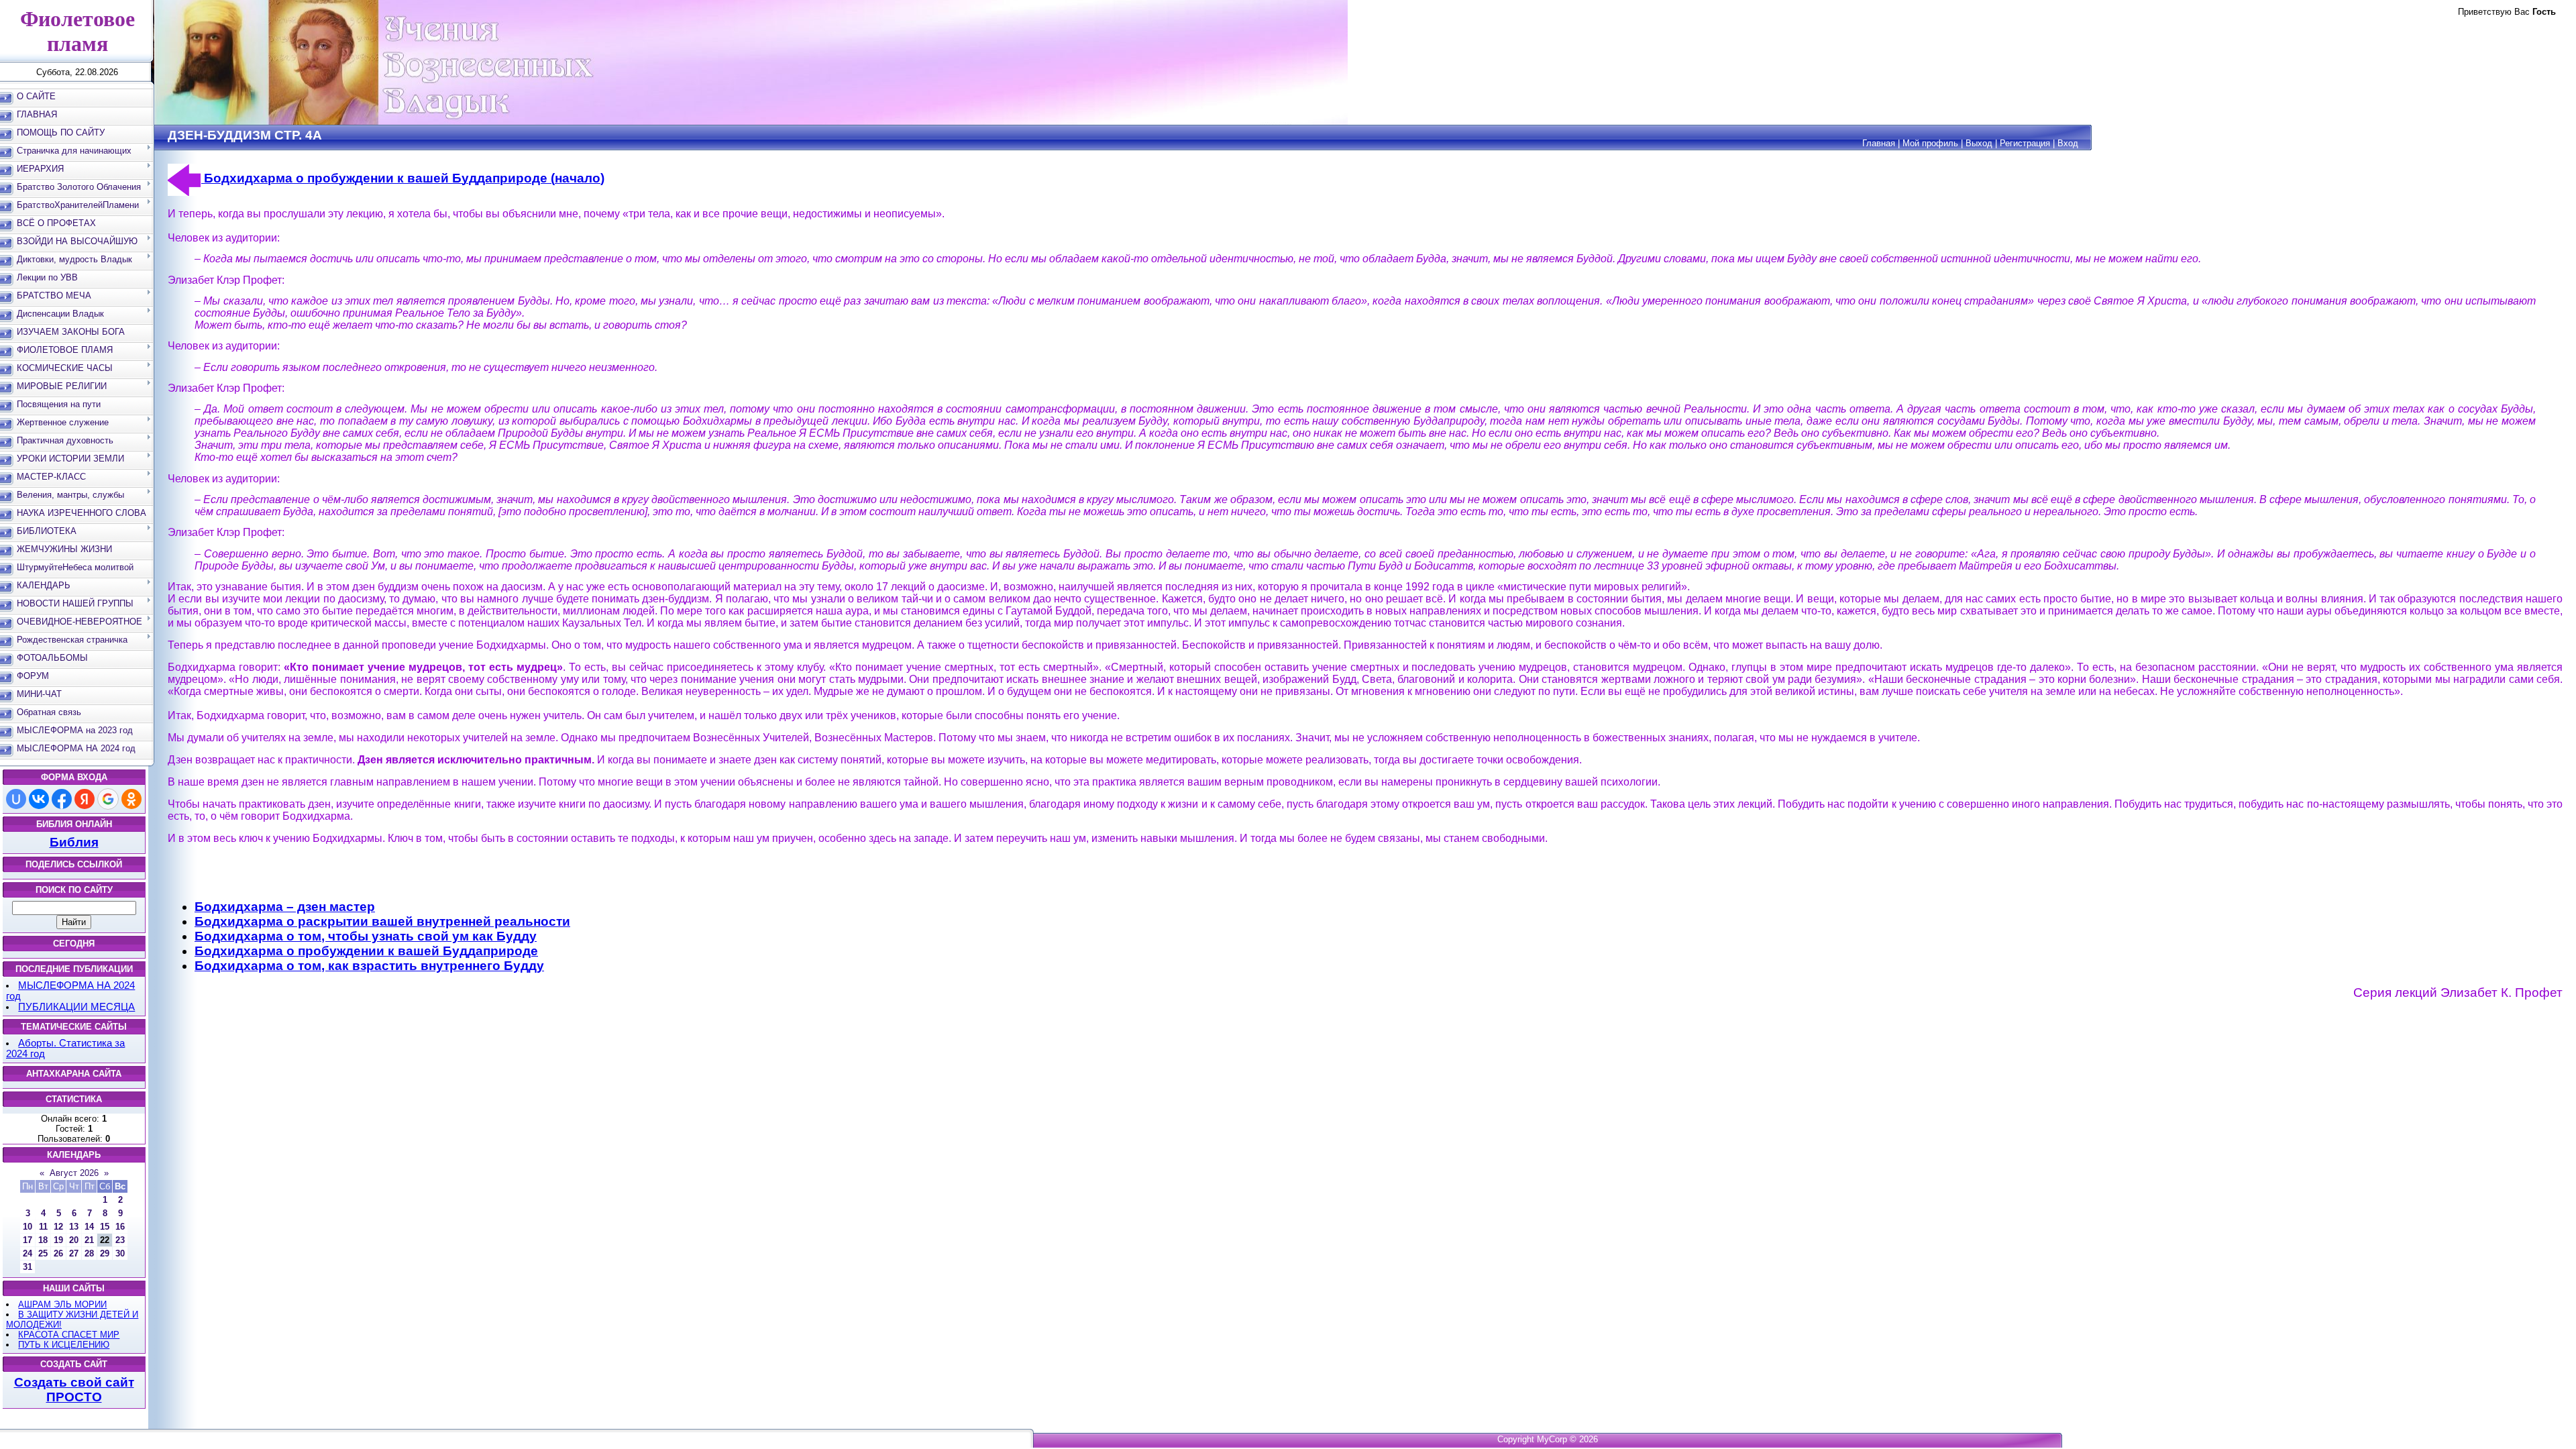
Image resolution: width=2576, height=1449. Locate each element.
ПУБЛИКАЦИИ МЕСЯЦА (76, 1007)
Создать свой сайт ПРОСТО (74, 1390)
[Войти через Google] (108, 799)
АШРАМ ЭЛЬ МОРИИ (62, 1304)
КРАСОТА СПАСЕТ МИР (69, 1335)
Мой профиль (1930, 143)
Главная (1879, 143)
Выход (1979, 143)
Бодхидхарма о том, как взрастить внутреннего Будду (369, 966)
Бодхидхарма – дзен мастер (285, 907)
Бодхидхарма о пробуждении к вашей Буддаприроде (366, 951)
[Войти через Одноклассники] (131, 799)
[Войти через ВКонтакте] (39, 799)
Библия (74, 842)
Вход (2068, 143)
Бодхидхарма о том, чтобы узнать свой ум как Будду (366, 936)
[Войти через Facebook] (62, 799)
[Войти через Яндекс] (85, 799)
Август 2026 (74, 1173)
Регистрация (2025, 143)
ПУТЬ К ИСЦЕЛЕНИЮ (64, 1345)
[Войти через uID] (16, 799)
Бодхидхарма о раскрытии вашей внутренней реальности (382, 921)
